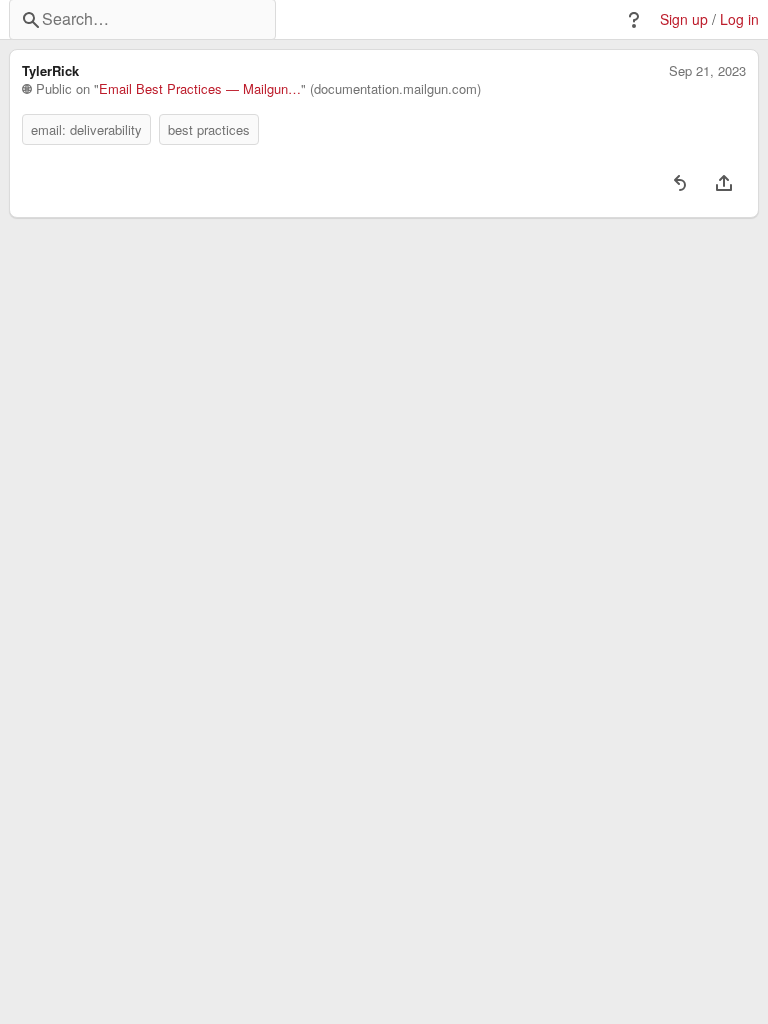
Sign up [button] (684, 19)
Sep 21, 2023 (707, 71)
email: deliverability (86, 129)
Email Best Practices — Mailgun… (200, 89)
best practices (209, 129)
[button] (634, 20)
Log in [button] (739, 19)
